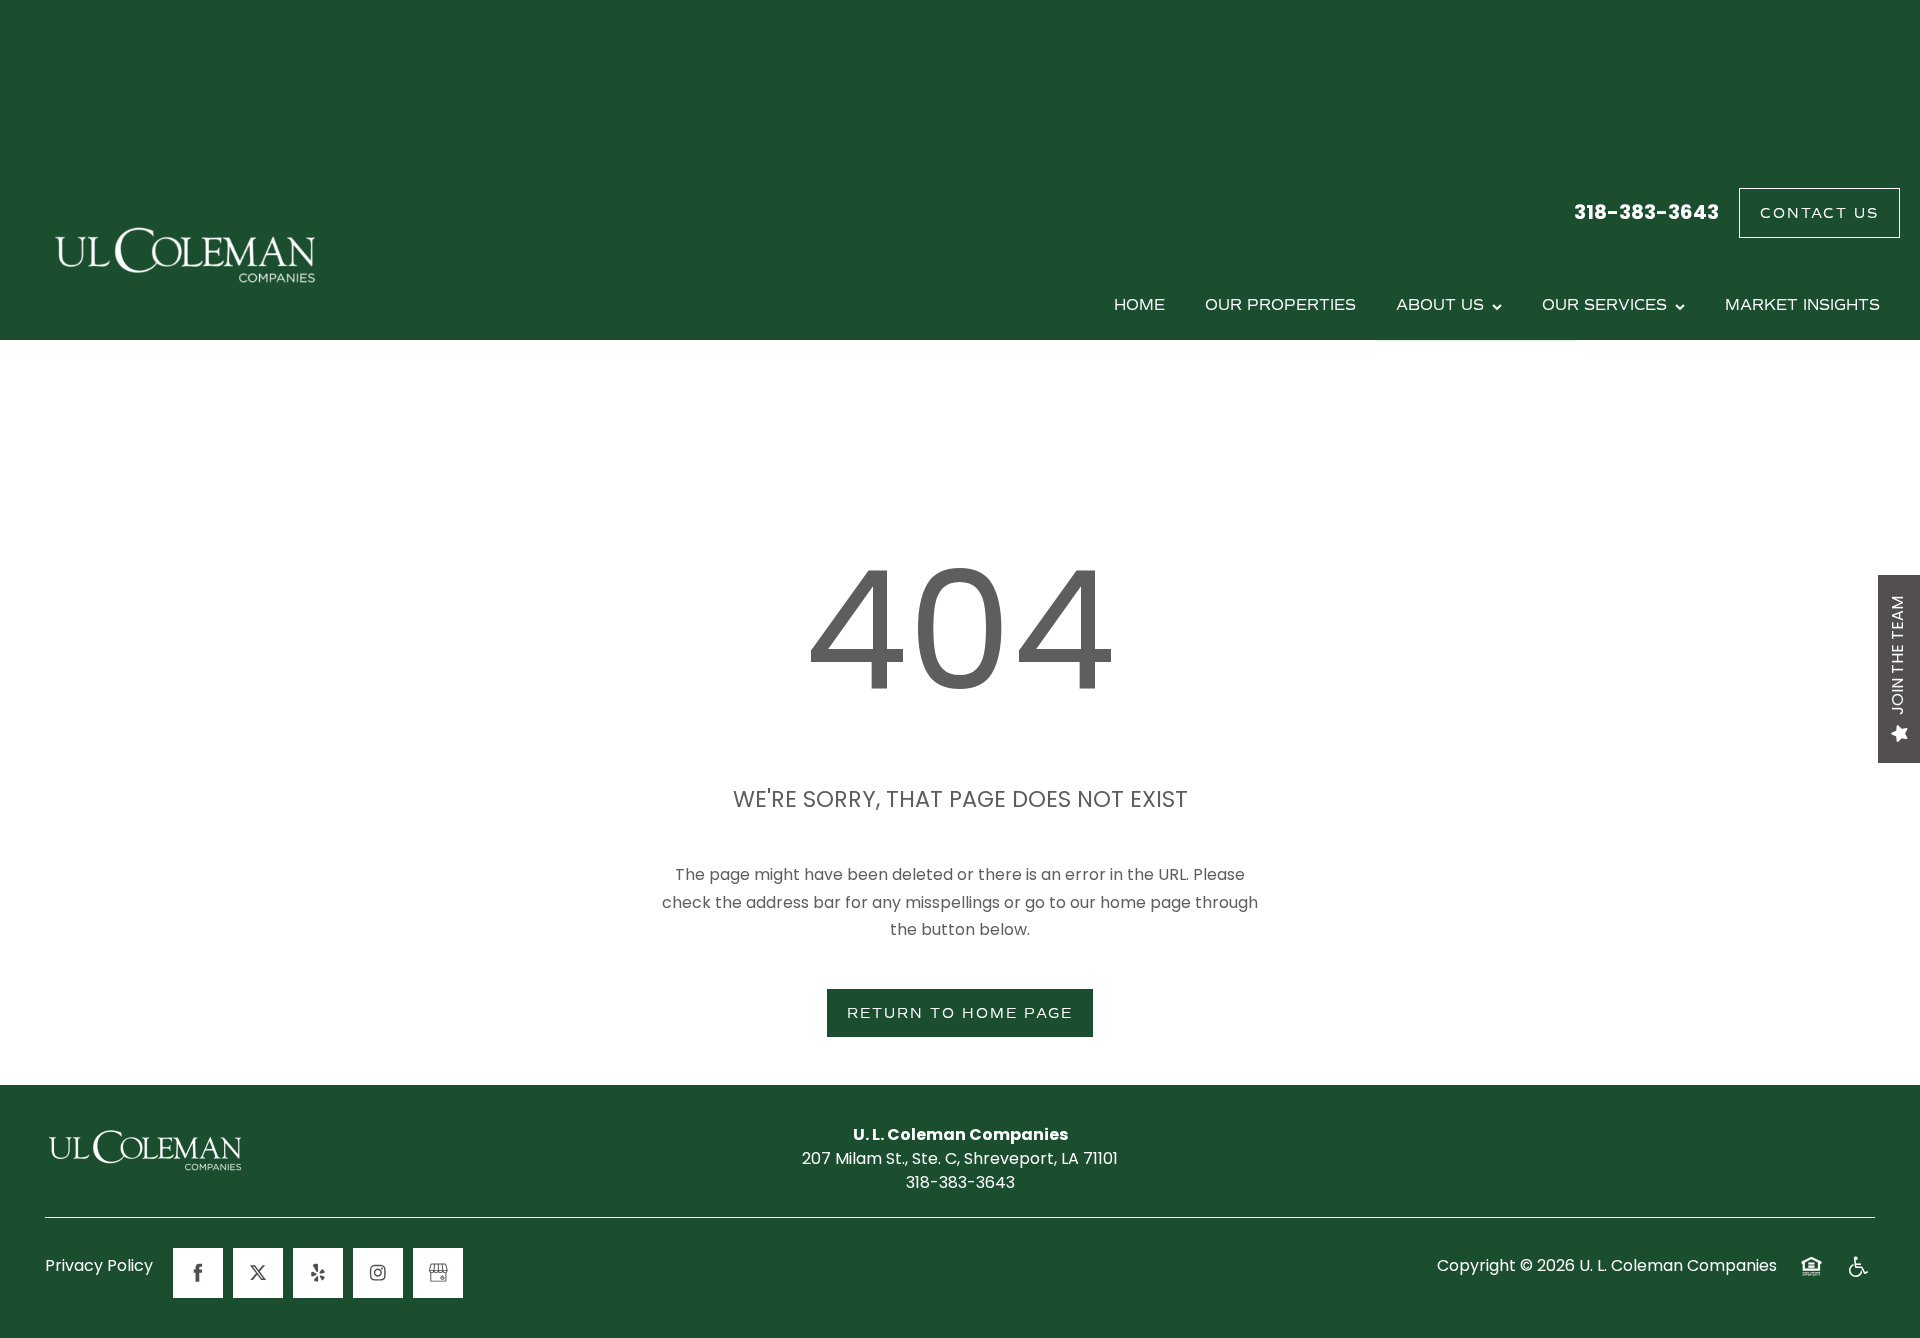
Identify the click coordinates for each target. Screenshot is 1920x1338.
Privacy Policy (99, 1268)
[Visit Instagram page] (378, 1273)
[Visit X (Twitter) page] (258, 1273)
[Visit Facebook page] (198, 1273)
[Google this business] (438, 1273)
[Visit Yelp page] (318, 1273)
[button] (1819, 213)
